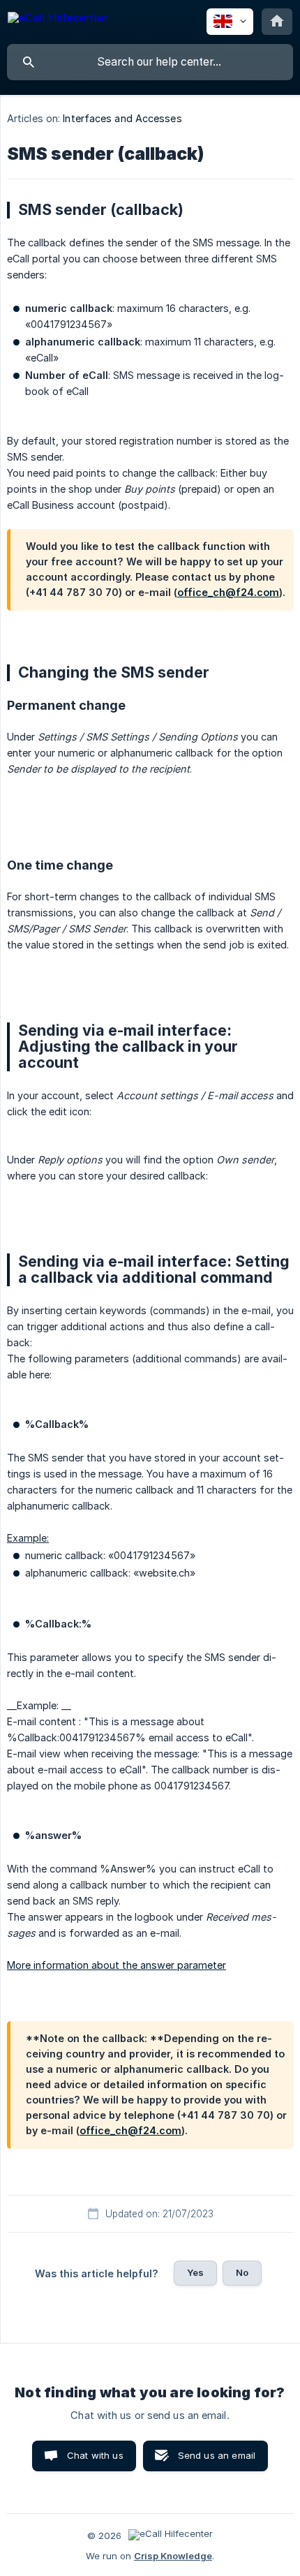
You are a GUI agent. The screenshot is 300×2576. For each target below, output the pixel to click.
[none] (58, 20)
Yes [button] (195, 2272)
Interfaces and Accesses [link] (122, 118)
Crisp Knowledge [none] (173, 2556)
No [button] (242, 2272)
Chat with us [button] (95, 2455)
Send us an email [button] (217, 2455)
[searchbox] (150, 62)
